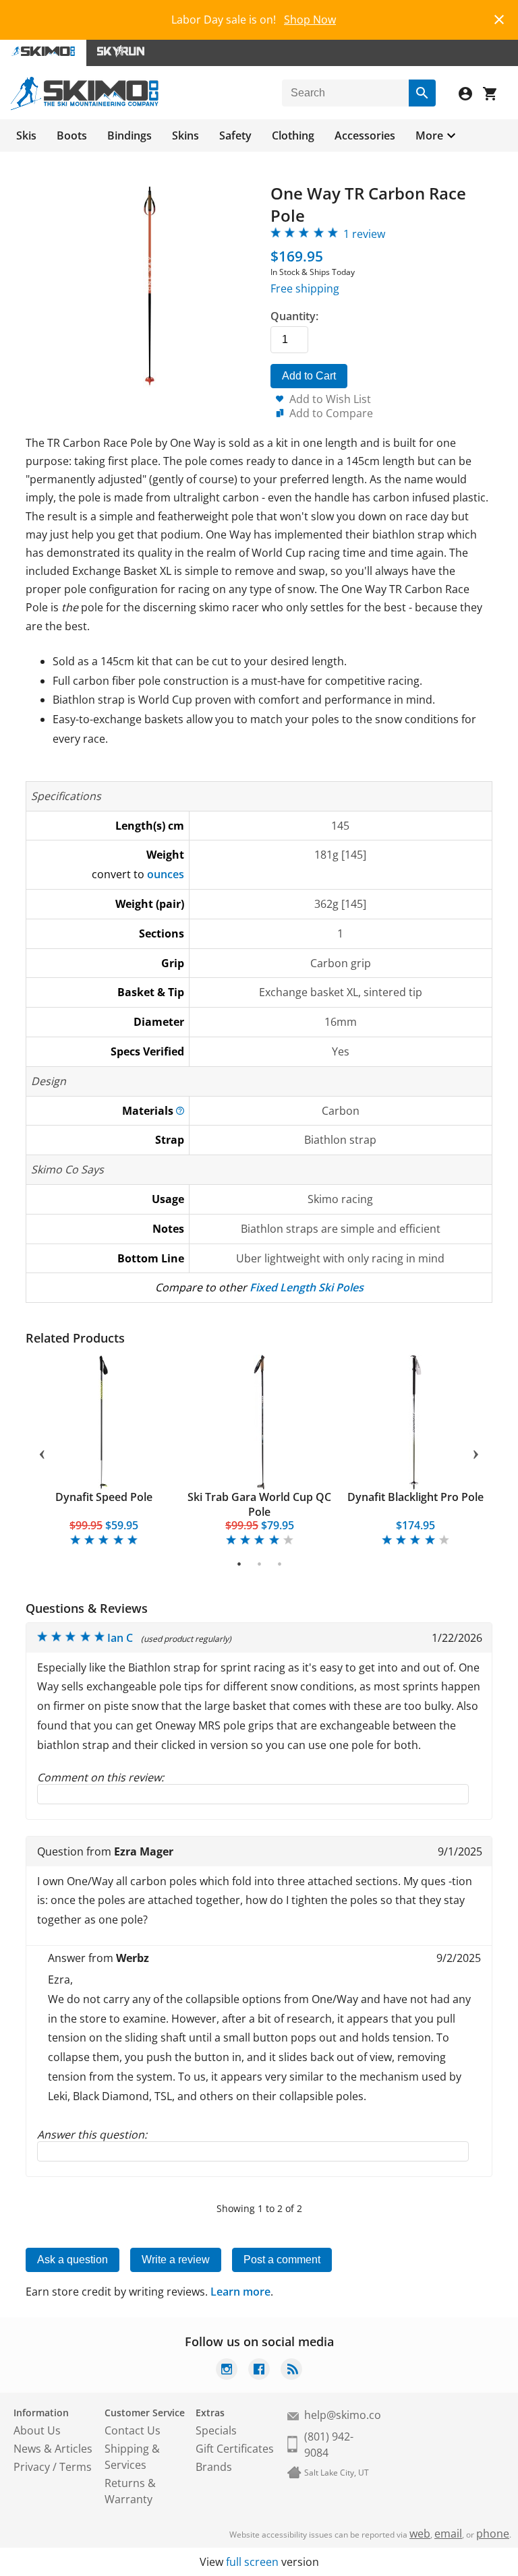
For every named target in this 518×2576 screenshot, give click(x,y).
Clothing (293, 135)
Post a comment (282, 2260)
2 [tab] (259, 1564)
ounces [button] (166, 874)
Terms (76, 2467)
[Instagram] (227, 2371)
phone (493, 2534)
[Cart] (495, 95)
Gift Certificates (235, 2449)
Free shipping (305, 288)
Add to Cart (309, 376)
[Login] (471, 95)
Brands (214, 2467)
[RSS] (291, 2371)
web (420, 2534)
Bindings (129, 135)
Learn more (240, 2292)
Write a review (176, 2260)
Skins (185, 135)
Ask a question (73, 2260)
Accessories (365, 135)
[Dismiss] (499, 18)
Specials (216, 2430)
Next (476, 1452)
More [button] (429, 135)
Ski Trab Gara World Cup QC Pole (259, 1504)
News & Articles (53, 2449)
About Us (37, 2430)
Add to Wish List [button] (330, 399)
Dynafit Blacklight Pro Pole (415, 1497)
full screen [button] (252, 2562)
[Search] (422, 93)
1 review (364, 234)
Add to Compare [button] (331, 413)
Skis (26, 135)
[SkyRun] (121, 53)
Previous (42, 1452)
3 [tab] (280, 1564)
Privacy (32, 2467)
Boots (72, 135)
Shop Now (310, 20)
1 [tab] (239, 1564)
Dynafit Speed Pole (104, 1497)
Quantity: (294, 316)
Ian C (120, 1638)
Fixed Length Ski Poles (307, 1287)
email (448, 2534)
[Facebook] (259, 2371)
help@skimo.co (343, 2415)
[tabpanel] (104, 1451)
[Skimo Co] (85, 106)
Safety (235, 135)
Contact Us (133, 2430)
